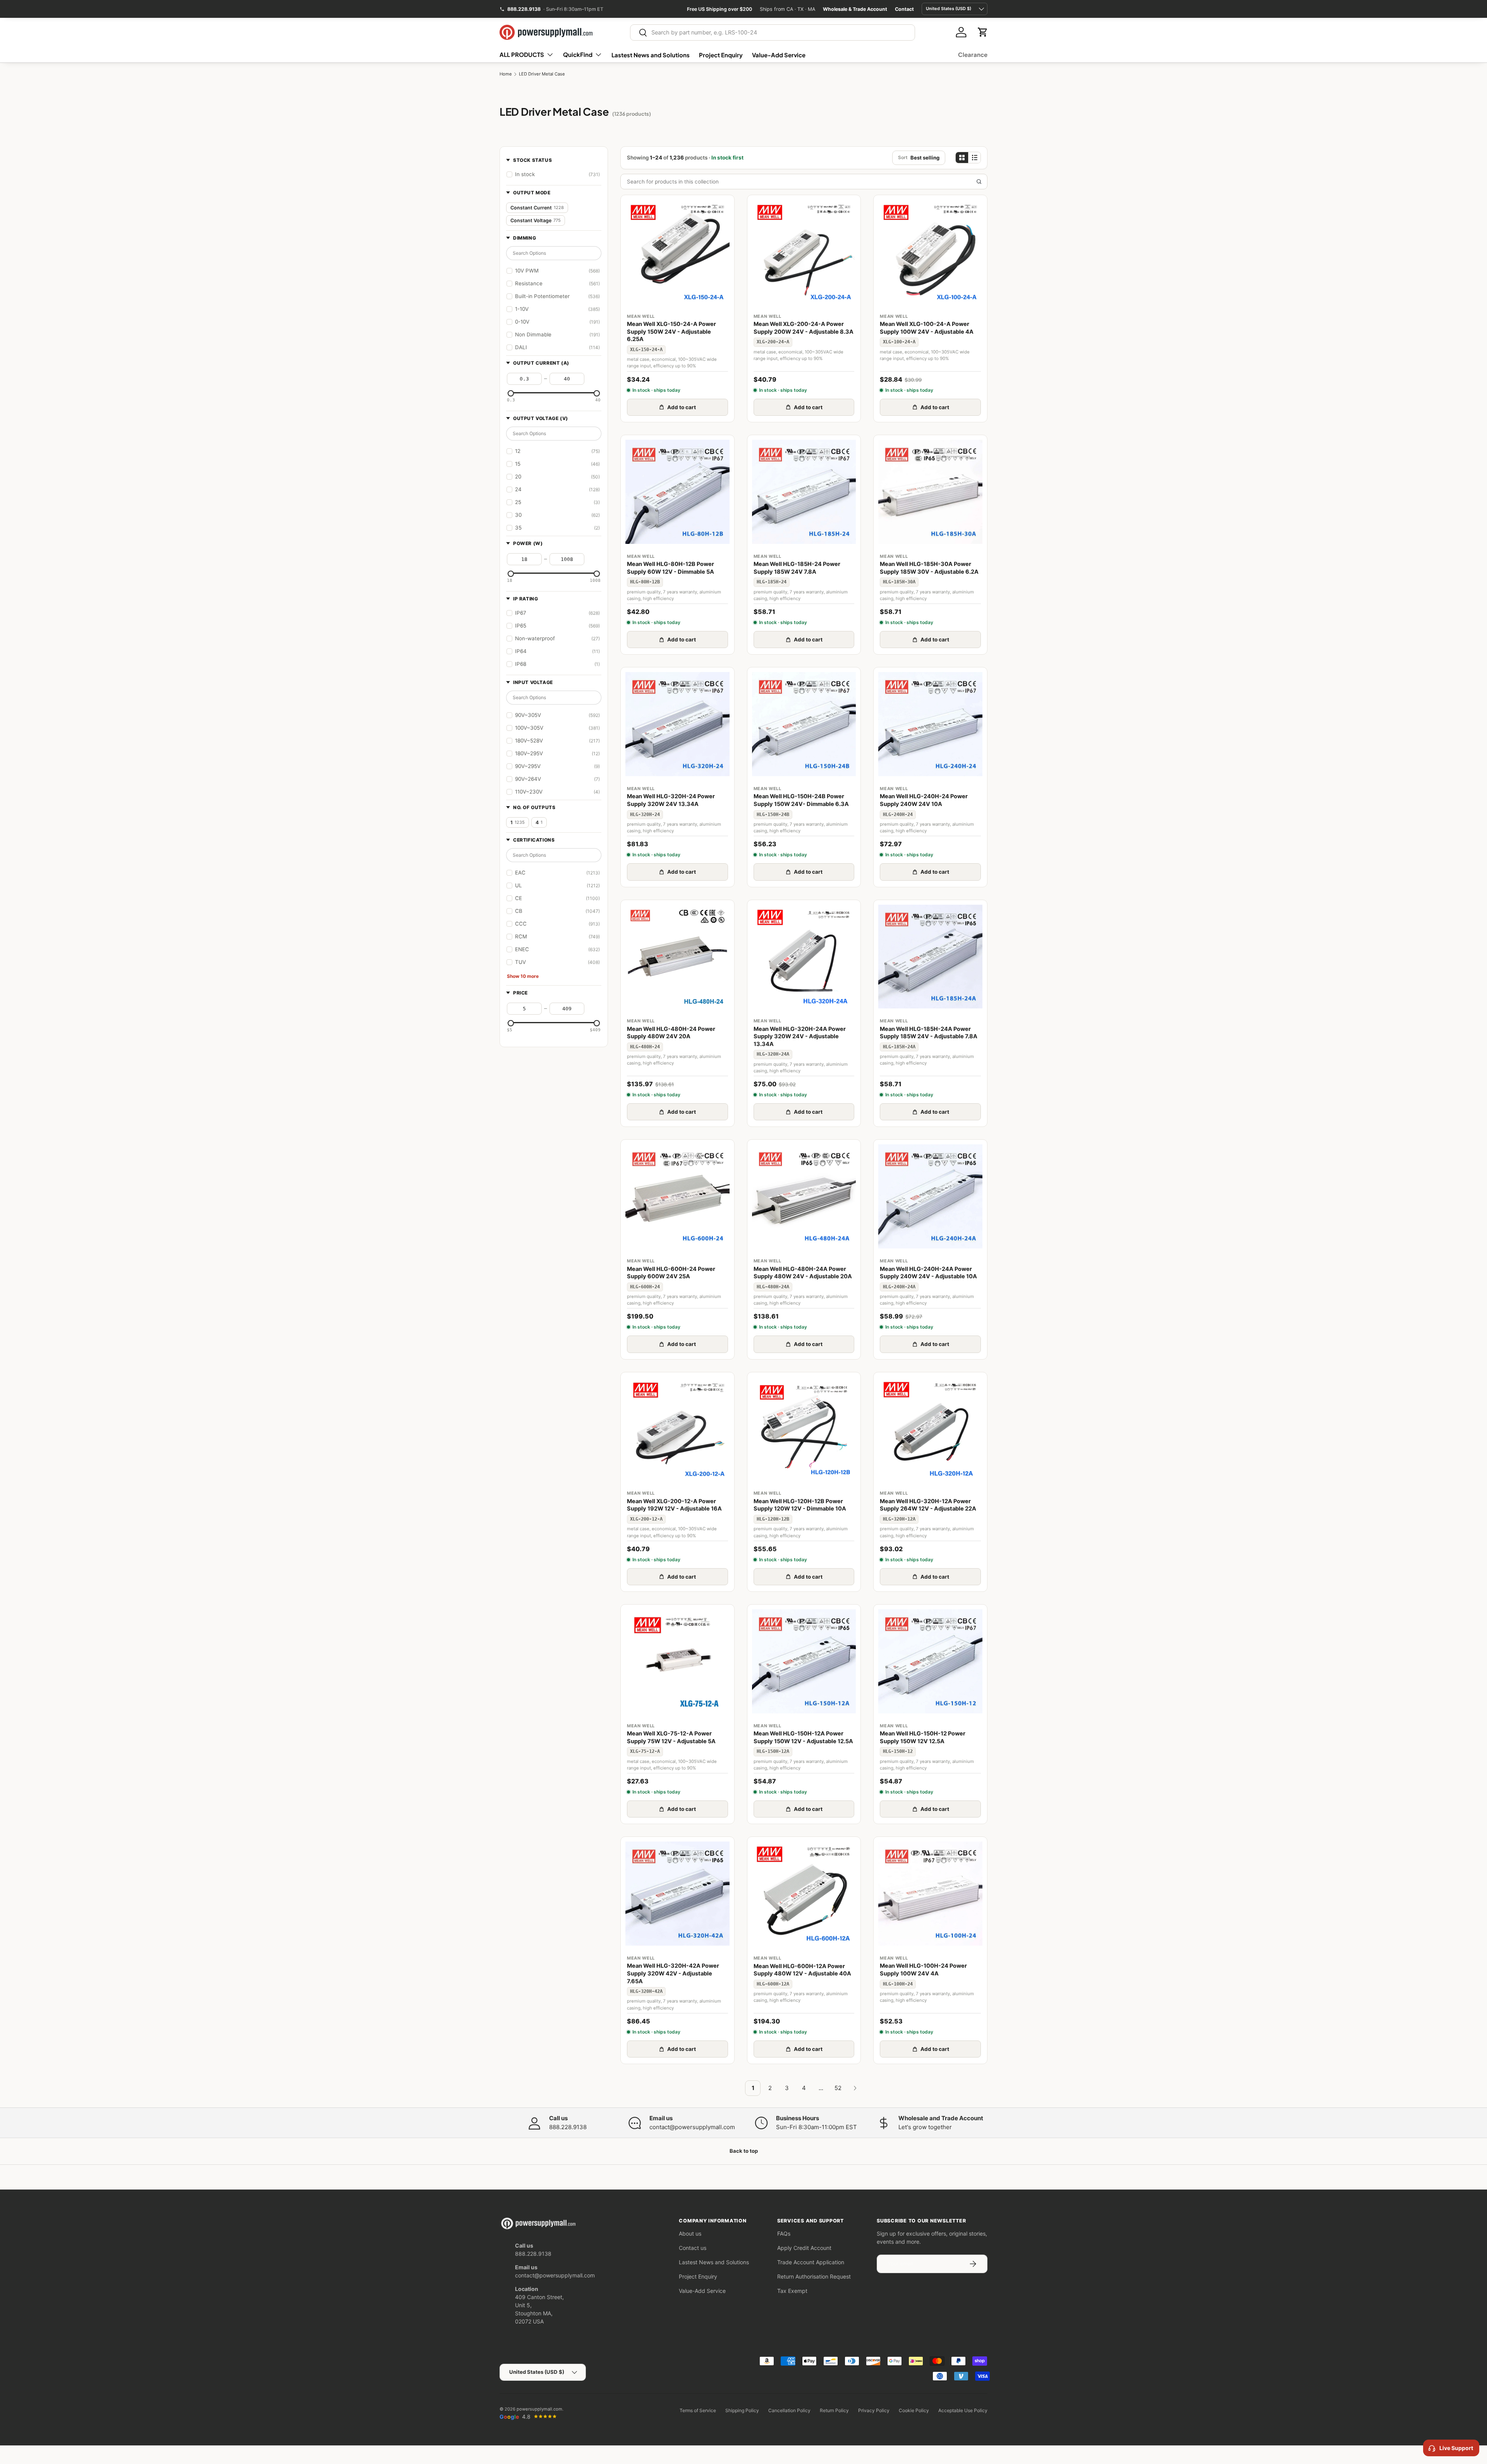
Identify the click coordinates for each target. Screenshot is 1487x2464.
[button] (983, 32)
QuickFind (578, 54)
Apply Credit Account (804, 2248)
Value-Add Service (779, 55)
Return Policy (834, 2410)
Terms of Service (698, 2410)
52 (838, 2088)
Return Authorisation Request (814, 2276)
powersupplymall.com (539, 2409)
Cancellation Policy (789, 2410)
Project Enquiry (721, 55)
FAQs (784, 2233)
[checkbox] (554, 174)
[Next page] (855, 2088)
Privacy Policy (874, 2410)
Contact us (693, 2248)
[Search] (979, 182)
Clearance (973, 54)
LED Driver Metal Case (542, 74)
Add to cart (682, 407)
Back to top (744, 2151)
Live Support (1456, 2448)
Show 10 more (523, 976)
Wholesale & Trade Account (855, 9)
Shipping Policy (742, 2410)
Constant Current (537, 208)
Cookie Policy (914, 2410)
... (821, 2088)
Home (506, 74)
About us (690, 2233)
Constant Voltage (536, 220)
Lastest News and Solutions (651, 55)
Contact (904, 9)
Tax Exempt (792, 2291)
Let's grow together (925, 2127)
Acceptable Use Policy (963, 2410)
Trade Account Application (811, 2262)
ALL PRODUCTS (522, 54)
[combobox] (773, 33)
